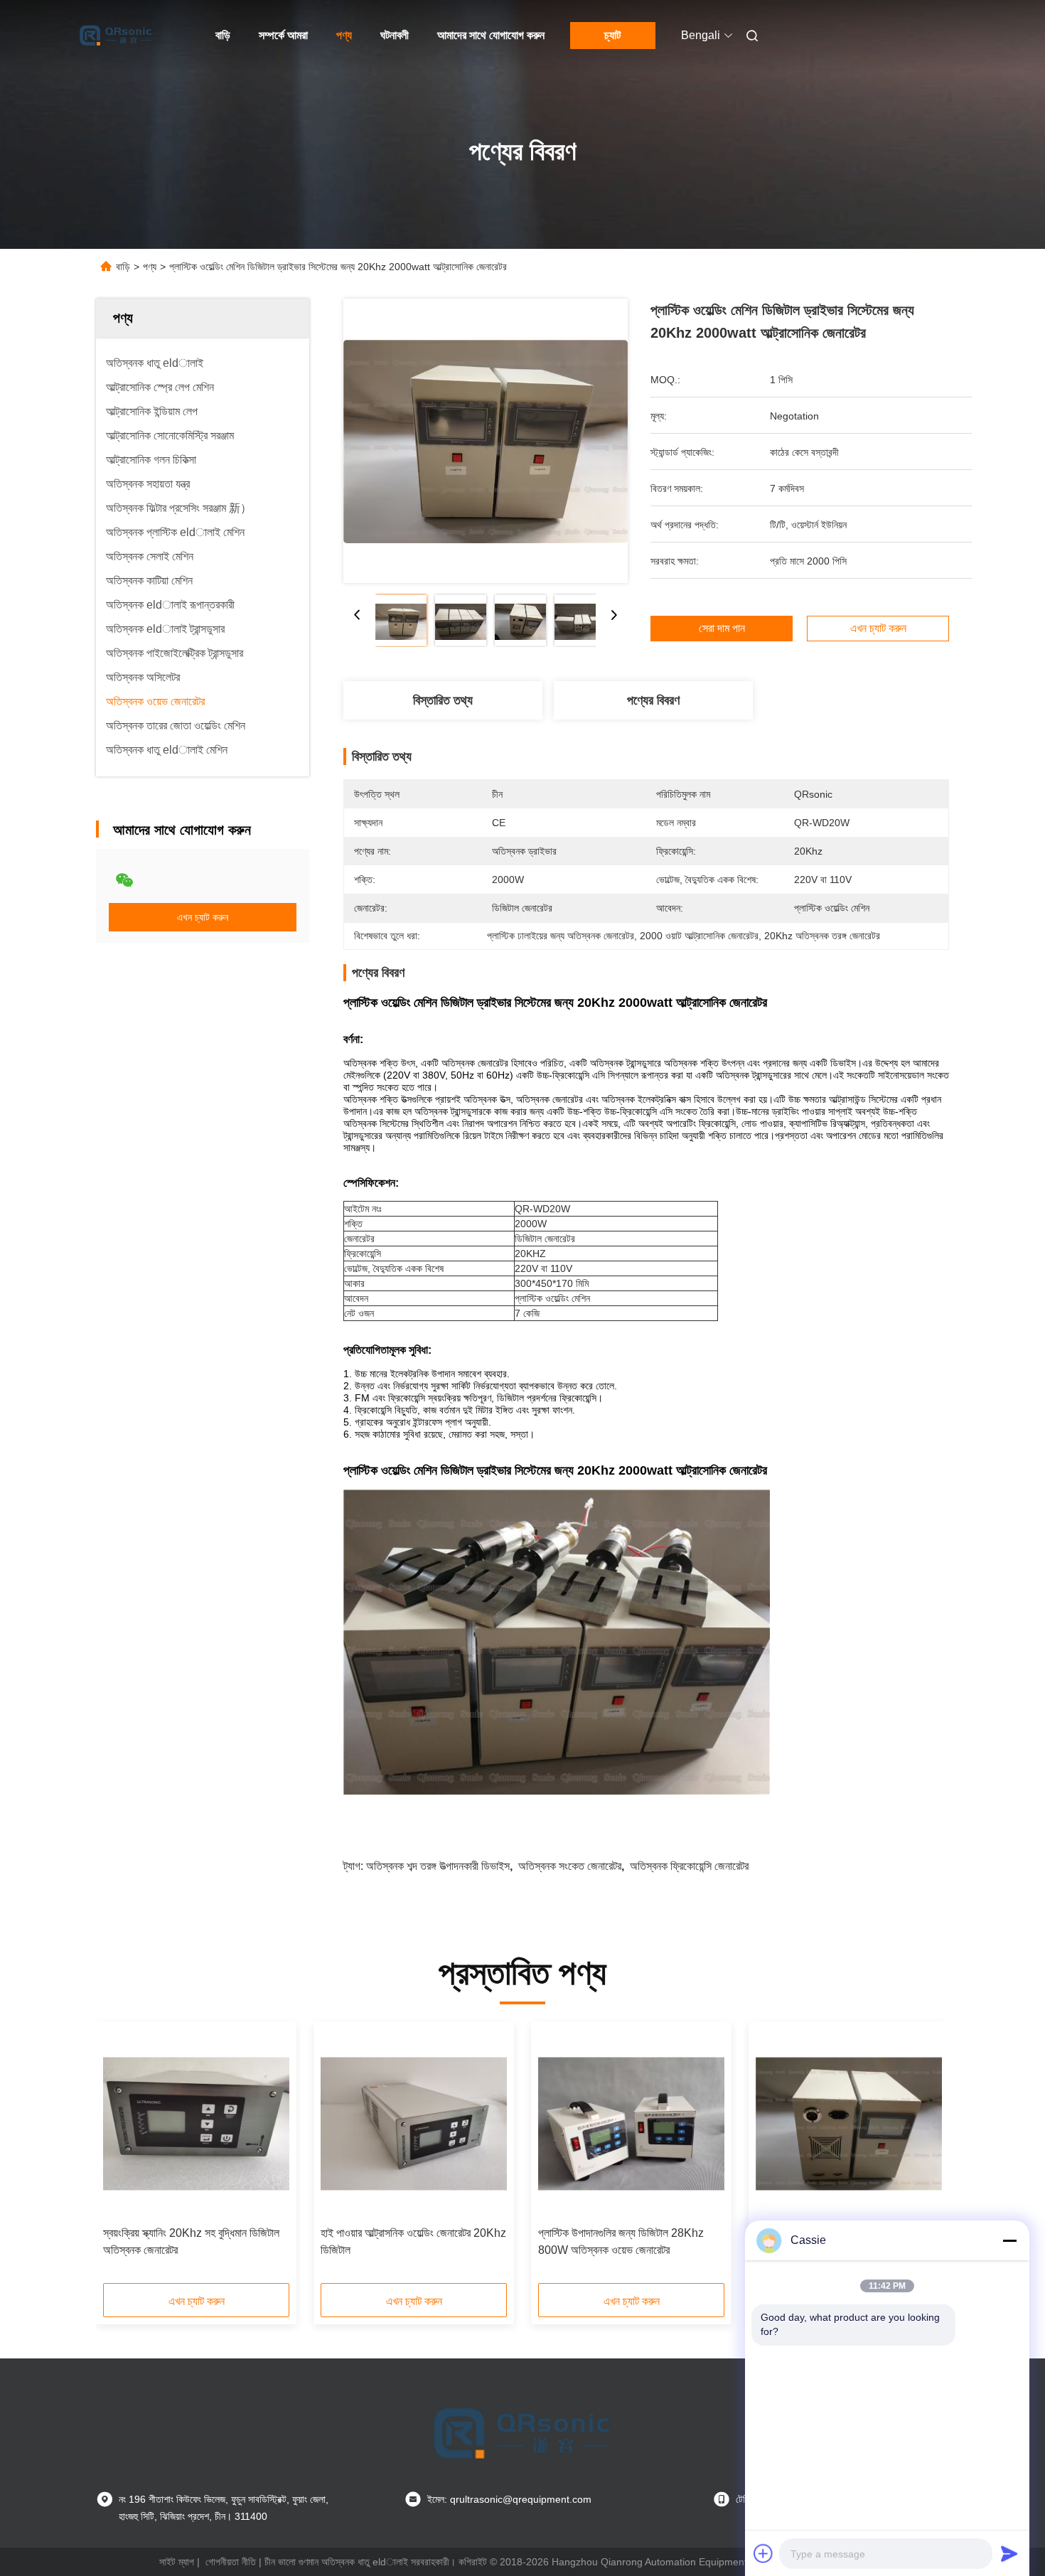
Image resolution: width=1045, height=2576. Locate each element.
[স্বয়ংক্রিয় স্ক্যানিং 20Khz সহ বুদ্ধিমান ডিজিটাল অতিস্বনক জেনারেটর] (196, 2124)
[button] (122, 2157)
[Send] (1009, 2553)
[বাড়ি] (116, 36)
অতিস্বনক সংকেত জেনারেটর (570, 1866)
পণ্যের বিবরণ (653, 700)
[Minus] (1009, 2240)
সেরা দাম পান (722, 629)
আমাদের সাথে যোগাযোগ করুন (491, 35)
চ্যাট (612, 35)
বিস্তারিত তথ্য (443, 700)
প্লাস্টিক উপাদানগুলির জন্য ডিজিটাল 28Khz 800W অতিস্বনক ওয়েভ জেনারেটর (621, 2241)
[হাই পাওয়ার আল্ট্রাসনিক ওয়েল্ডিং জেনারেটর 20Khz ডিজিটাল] (414, 2124)
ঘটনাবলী (395, 35)
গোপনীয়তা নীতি (231, 2562)
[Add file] (763, 2553)
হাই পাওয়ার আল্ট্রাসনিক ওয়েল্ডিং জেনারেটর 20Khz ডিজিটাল (413, 2241)
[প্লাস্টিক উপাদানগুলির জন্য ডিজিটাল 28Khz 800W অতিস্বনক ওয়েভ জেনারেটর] (631, 2124)
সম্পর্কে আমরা (283, 35)
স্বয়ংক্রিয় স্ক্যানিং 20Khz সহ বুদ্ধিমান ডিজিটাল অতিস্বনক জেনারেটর (191, 2241)
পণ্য (344, 35)
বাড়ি (223, 35)
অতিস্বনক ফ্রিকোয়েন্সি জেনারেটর (689, 1866)
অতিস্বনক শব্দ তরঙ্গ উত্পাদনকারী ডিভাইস (438, 1866)
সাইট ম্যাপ (177, 2562)
